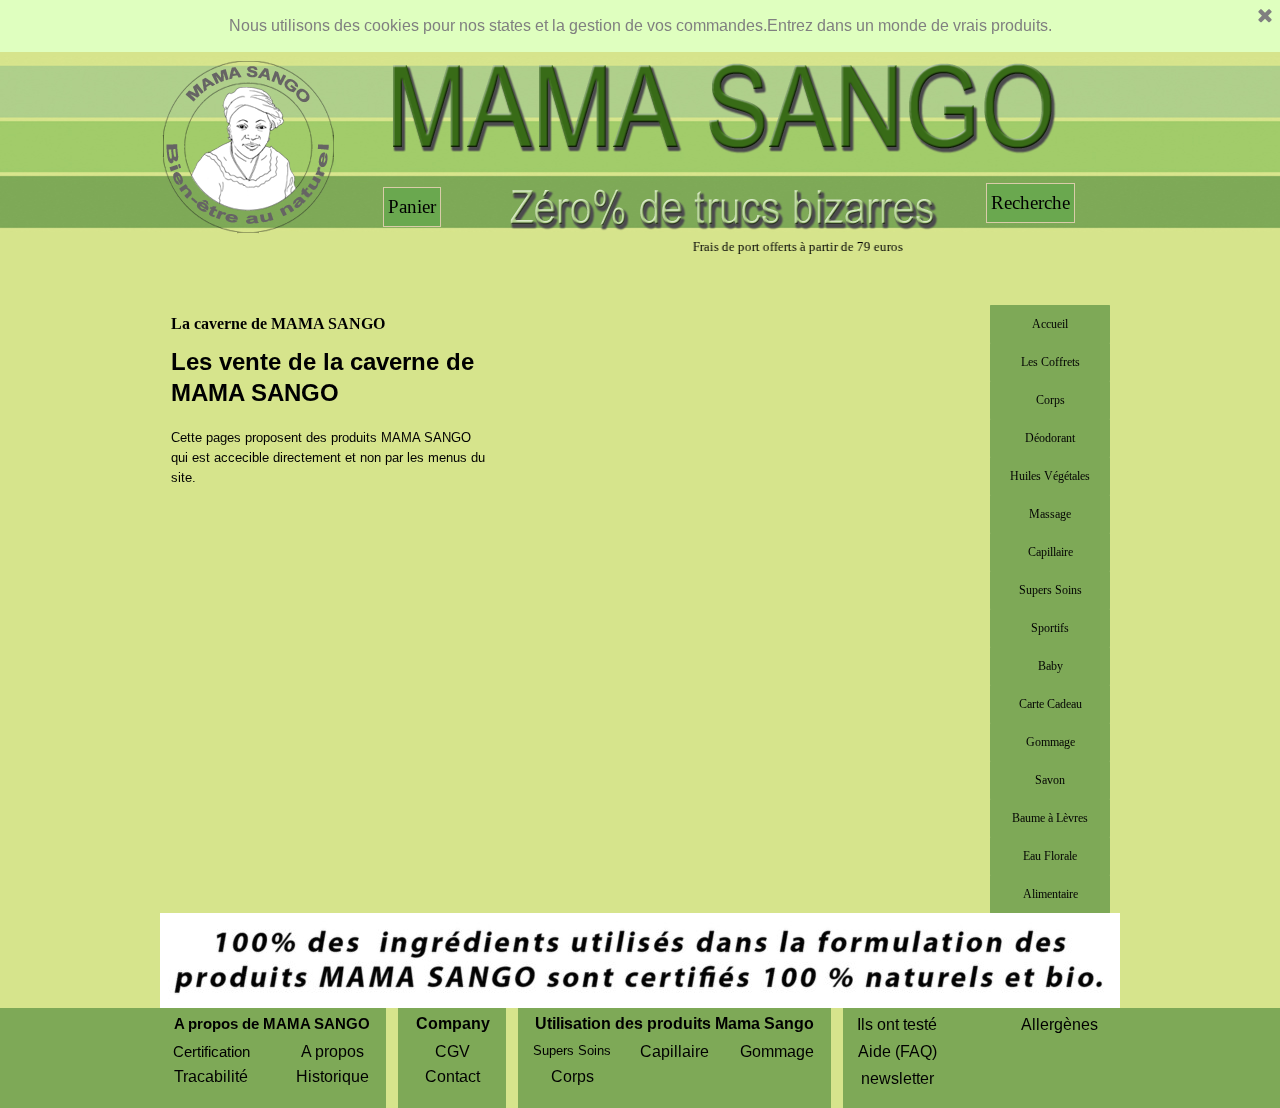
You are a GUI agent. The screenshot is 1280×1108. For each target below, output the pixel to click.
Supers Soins (1050, 590)
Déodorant (1050, 438)
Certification (211, 1051)
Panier (412, 206)
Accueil (1050, 324)
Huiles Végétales (1050, 476)
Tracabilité (211, 1076)
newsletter (897, 1078)
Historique (332, 1076)
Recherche (1030, 202)
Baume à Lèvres (1050, 818)
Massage (1050, 514)
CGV (452, 1051)
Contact (452, 1076)
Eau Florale (1050, 856)
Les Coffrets (1050, 362)
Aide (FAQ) (897, 1051)
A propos (332, 1051)
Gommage (1050, 742)
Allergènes (1059, 1024)
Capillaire (1050, 552)
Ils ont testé (897, 1024)
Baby (1050, 666)
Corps (1050, 400)
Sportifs (1050, 628)
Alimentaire (1050, 894)
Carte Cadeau (1050, 704)
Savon (1050, 780)
